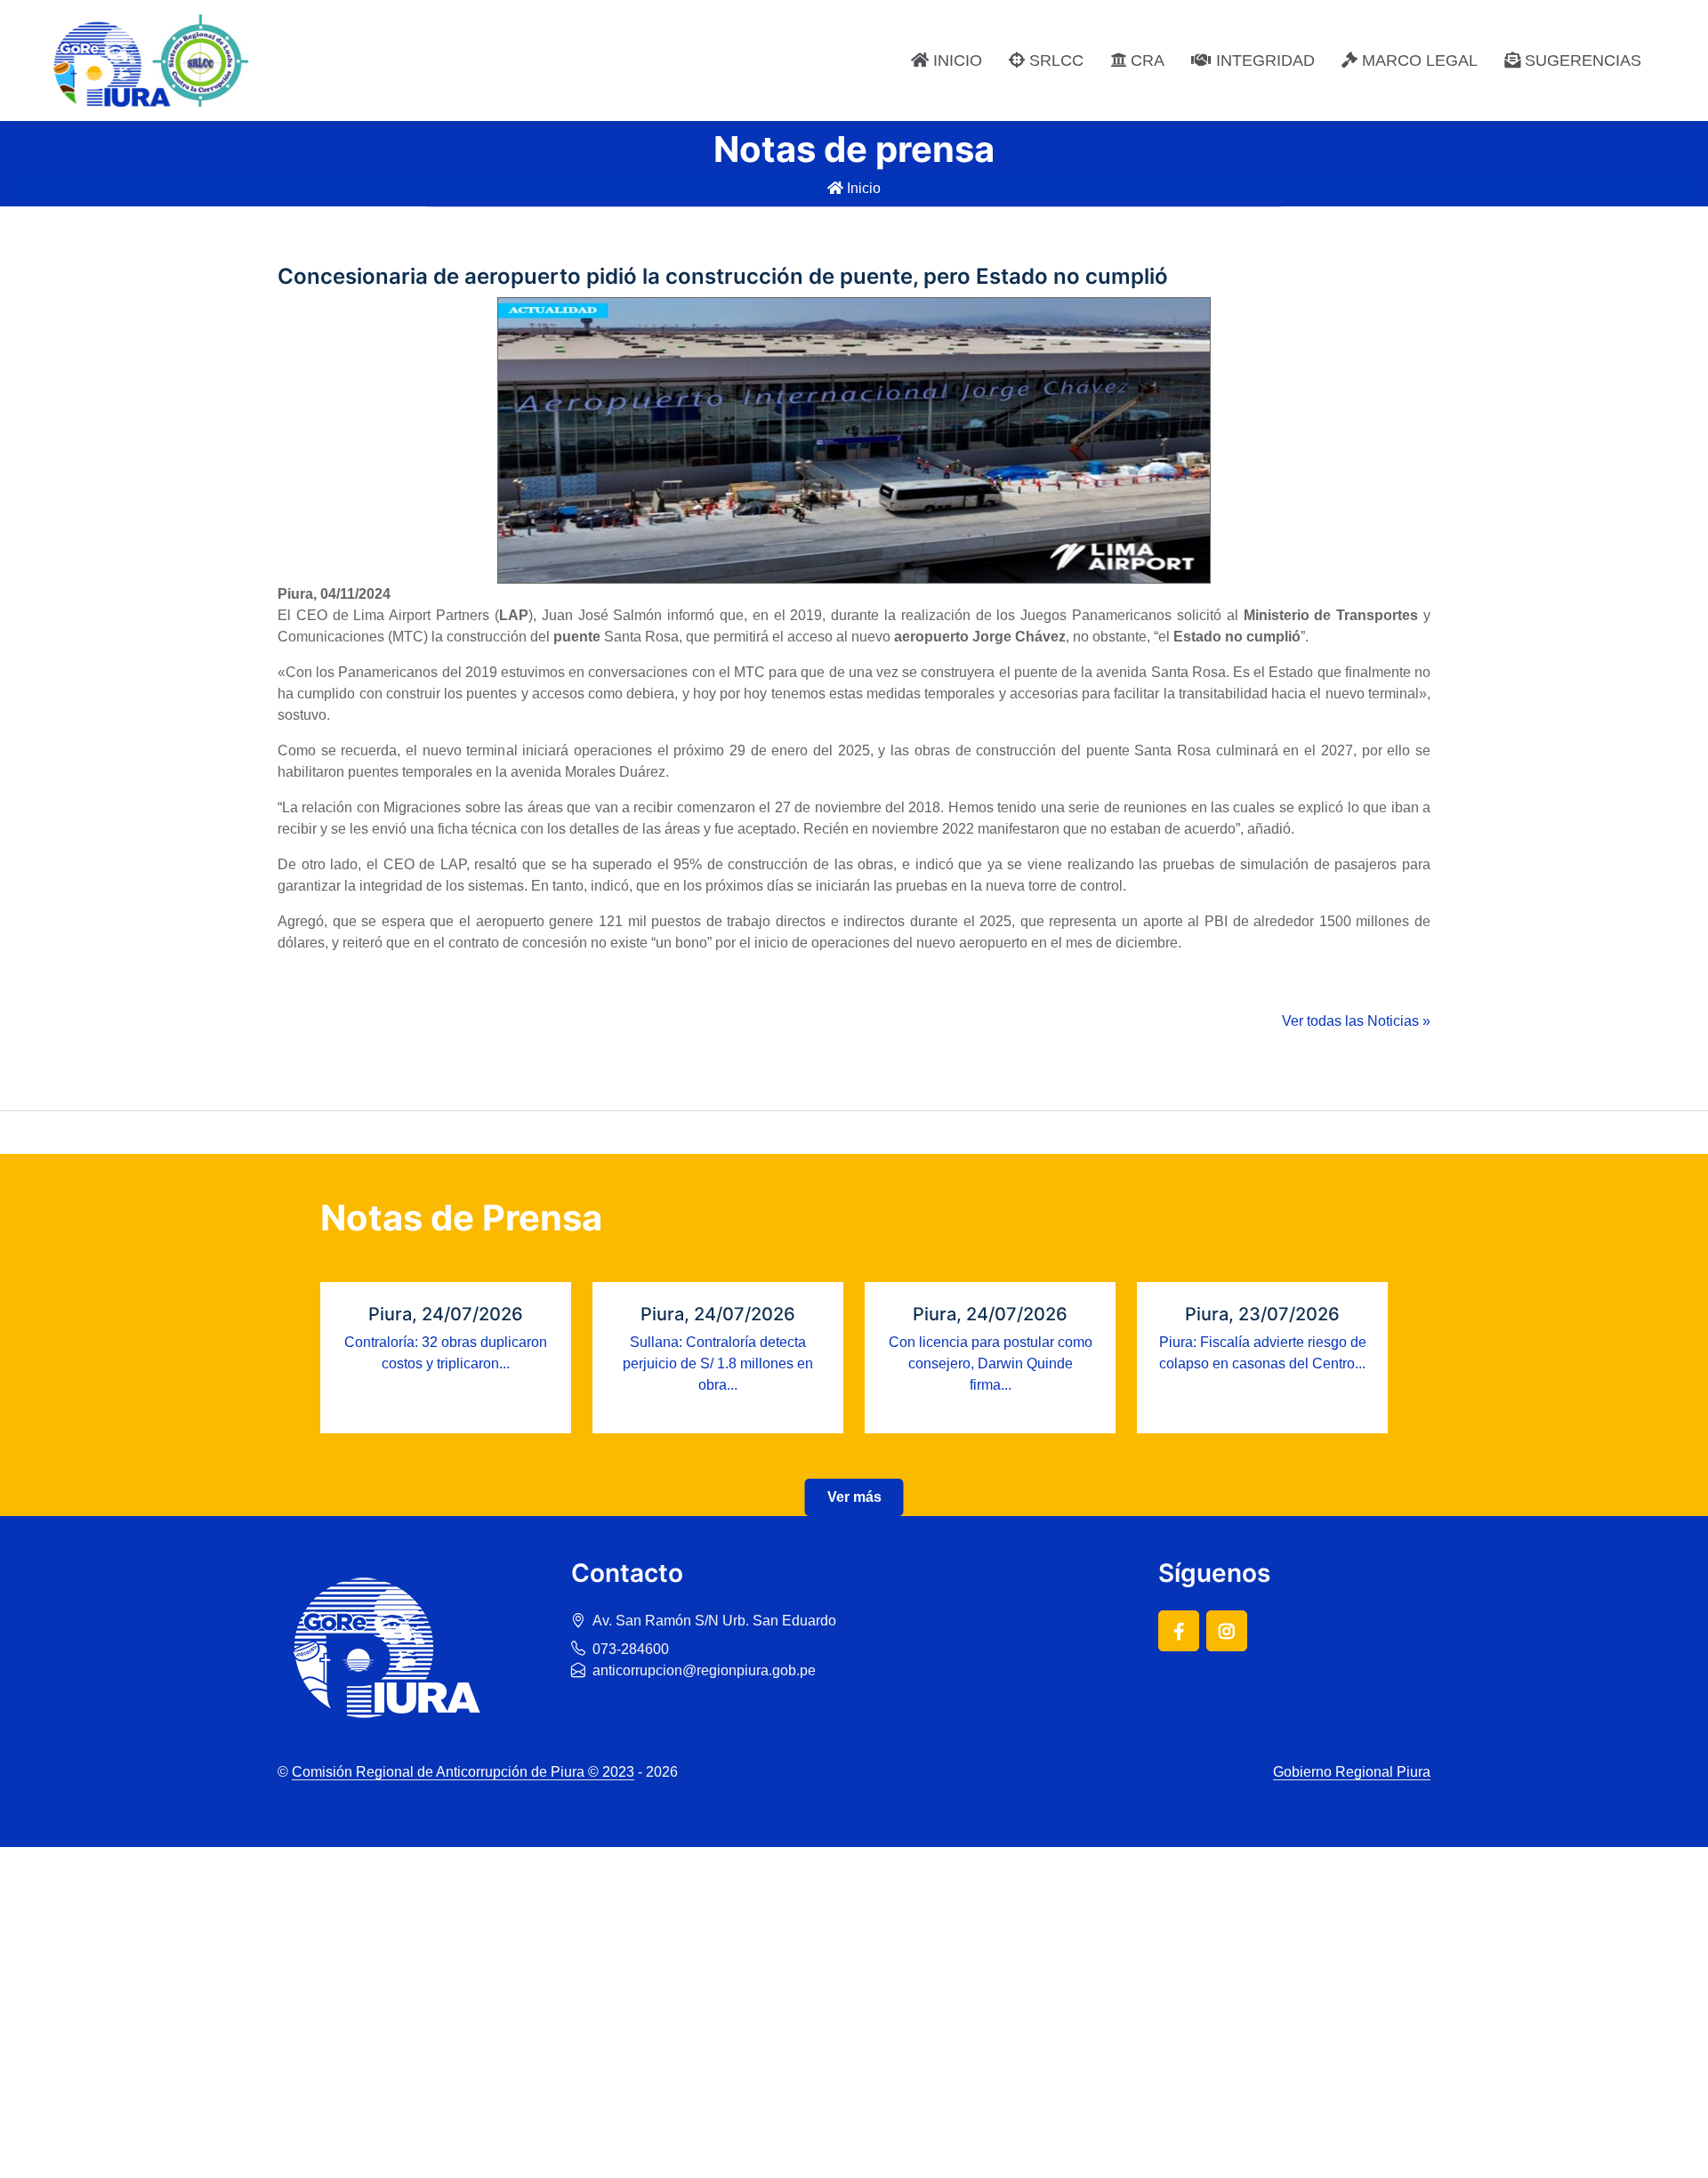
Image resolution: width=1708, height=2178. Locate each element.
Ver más (854, 1497)
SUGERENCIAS (1581, 60)
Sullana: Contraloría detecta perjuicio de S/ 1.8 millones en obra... (718, 1363)
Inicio (862, 188)
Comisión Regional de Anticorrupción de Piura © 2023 (463, 1772)
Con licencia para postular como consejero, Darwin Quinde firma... (991, 1363)
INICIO (955, 60)
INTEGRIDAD (1263, 60)
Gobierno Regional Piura (1352, 1772)
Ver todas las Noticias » (1356, 1021)
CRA (1145, 60)
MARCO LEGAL (1418, 60)
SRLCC (1054, 60)
